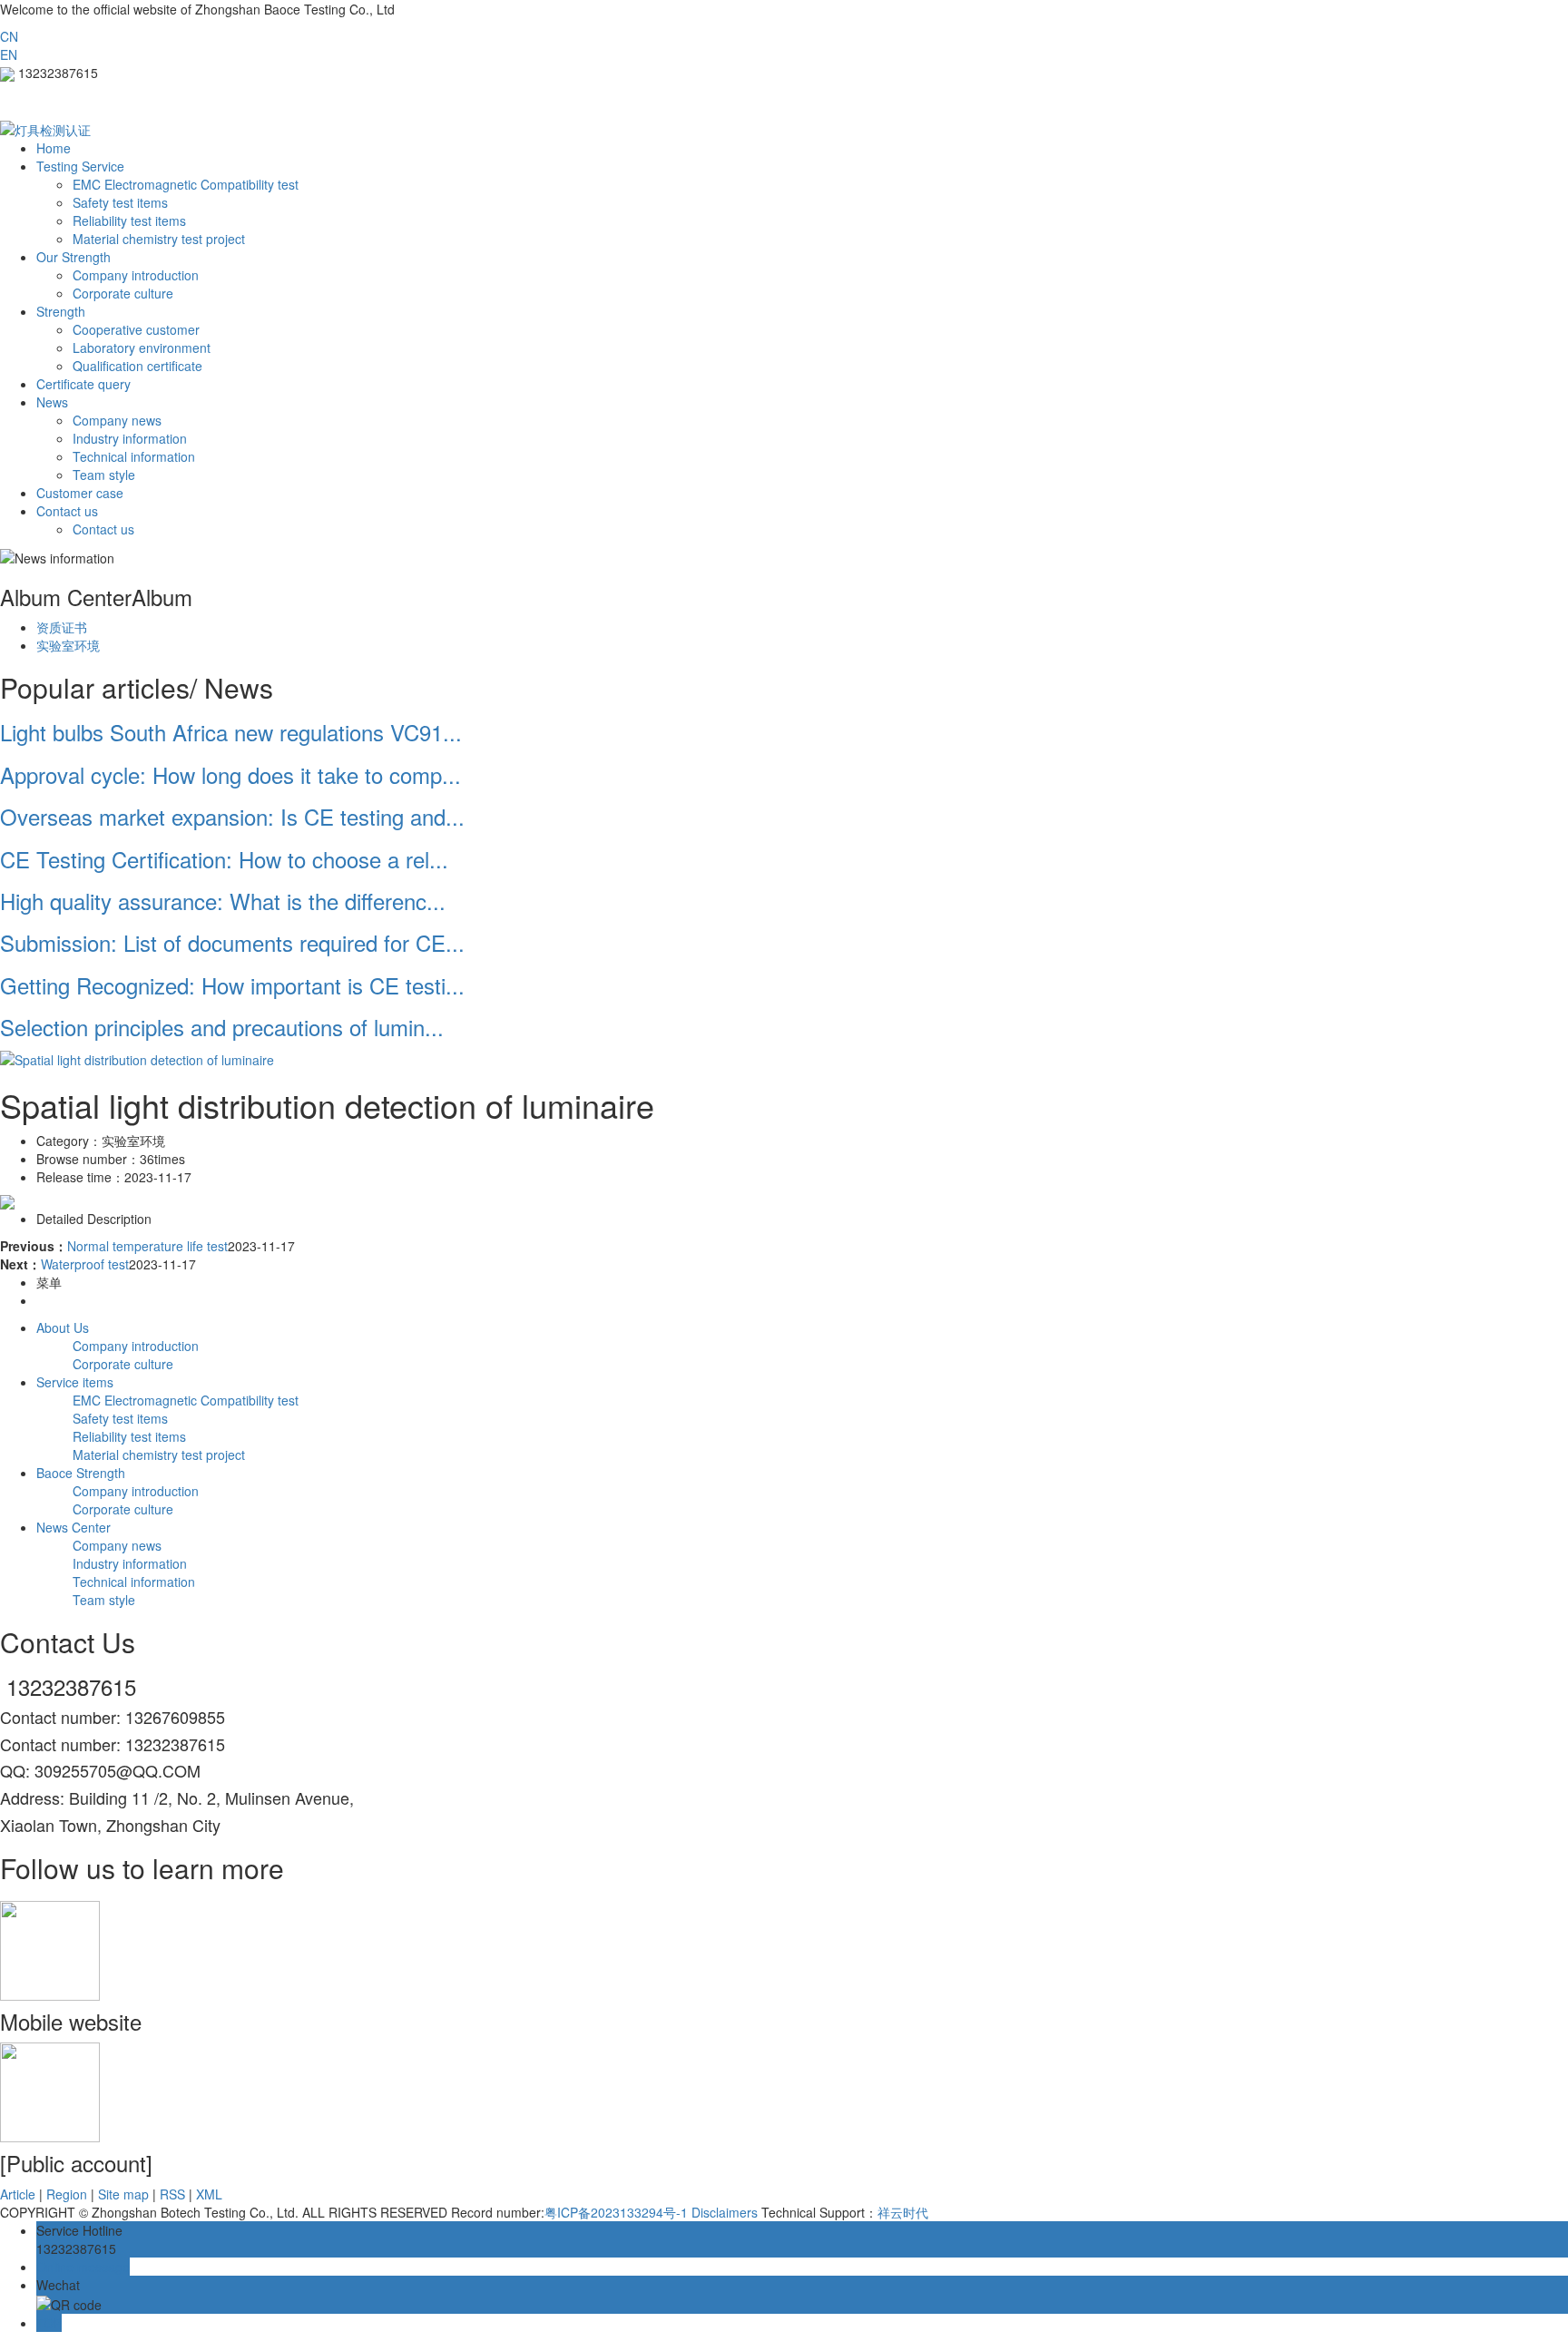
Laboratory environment (142, 348)
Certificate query (83, 384)
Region (67, 2194)
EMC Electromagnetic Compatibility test (186, 184)
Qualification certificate (137, 366)
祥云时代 (903, 2212)
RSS (172, 2194)
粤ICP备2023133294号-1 (616, 2212)
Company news (117, 420)
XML (209, 2194)
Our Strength (73, 257)
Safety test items (120, 202)
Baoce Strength (81, 1473)
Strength (61, 311)
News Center (73, 1527)
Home (54, 148)
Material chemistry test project (159, 239)
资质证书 (62, 627)
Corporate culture (123, 293)
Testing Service (80, 166)
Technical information (134, 456)
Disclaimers (725, 2212)
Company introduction (136, 275)
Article (18, 2194)
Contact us (67, 511)
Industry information (130, 438)
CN (9, 36)
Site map (123, 2194)
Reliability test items (129, 220)
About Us (63, 1327)
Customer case (80, 493)
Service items (75, 1382)
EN (9, 54)
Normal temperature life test (147, 1246)
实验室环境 (68, 645)
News (52, 402)
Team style (104, 475)
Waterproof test (85, 1264)
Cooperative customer (136, 329)
